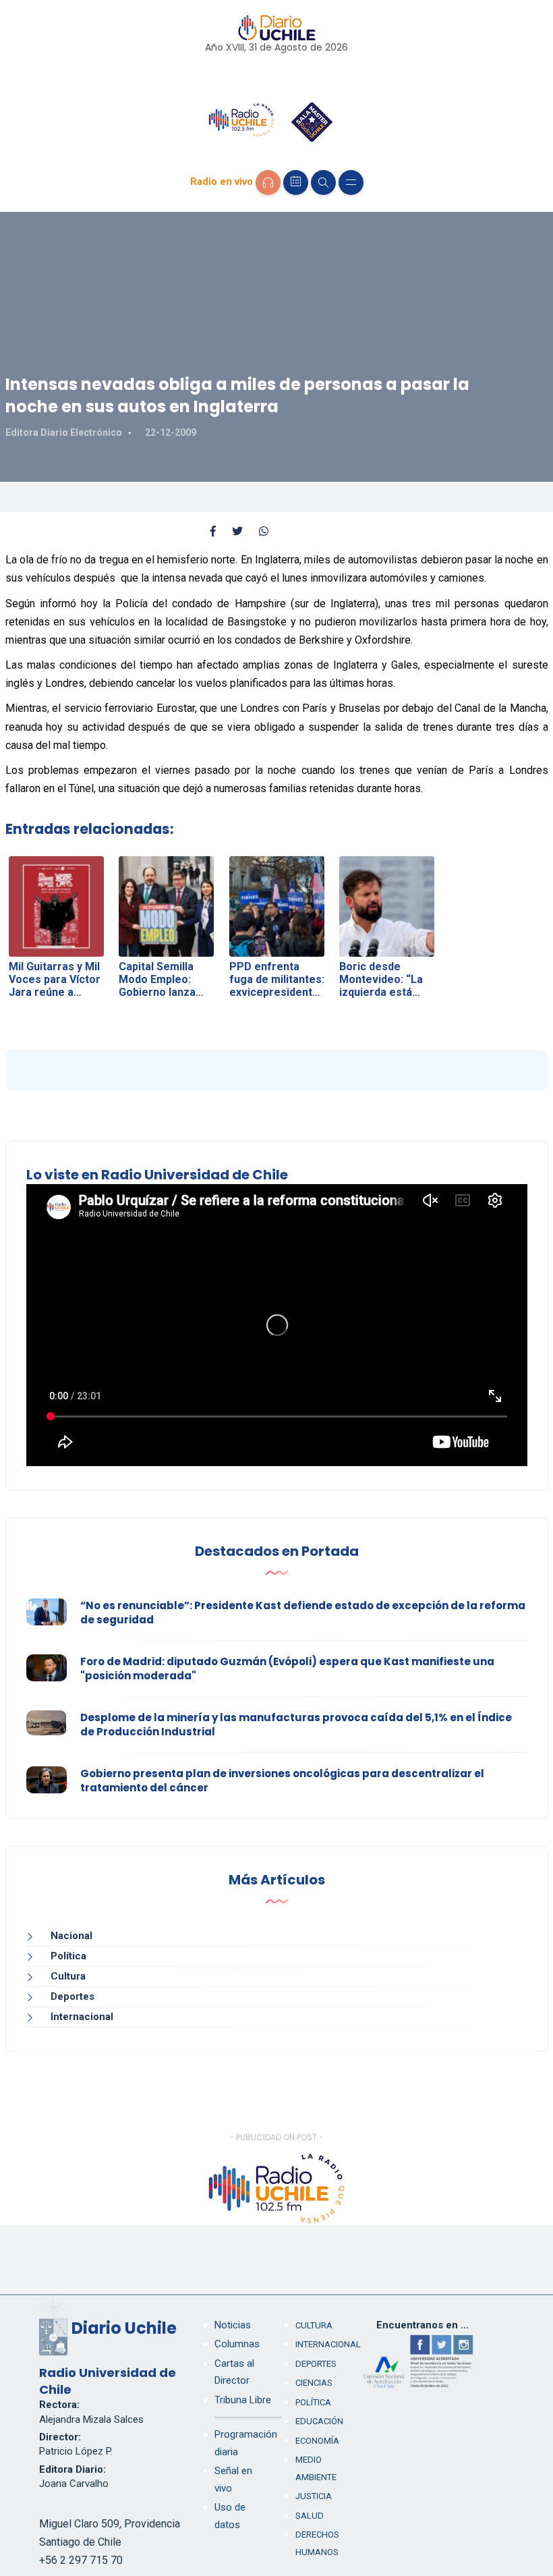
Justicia (314, 2496)
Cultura (68, 1976)
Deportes (72, 1996)
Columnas (237, 2344)
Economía (317, 2441)
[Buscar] (323, 183)
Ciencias (314, 2383)
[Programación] (296, 183)
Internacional (82, 2017)
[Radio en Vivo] (268, 183)
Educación (319, 2421)
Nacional (71, 1936)
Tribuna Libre (243, 2400)
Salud (310, 2516)
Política (68, 1956)
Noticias (233, 2325)
